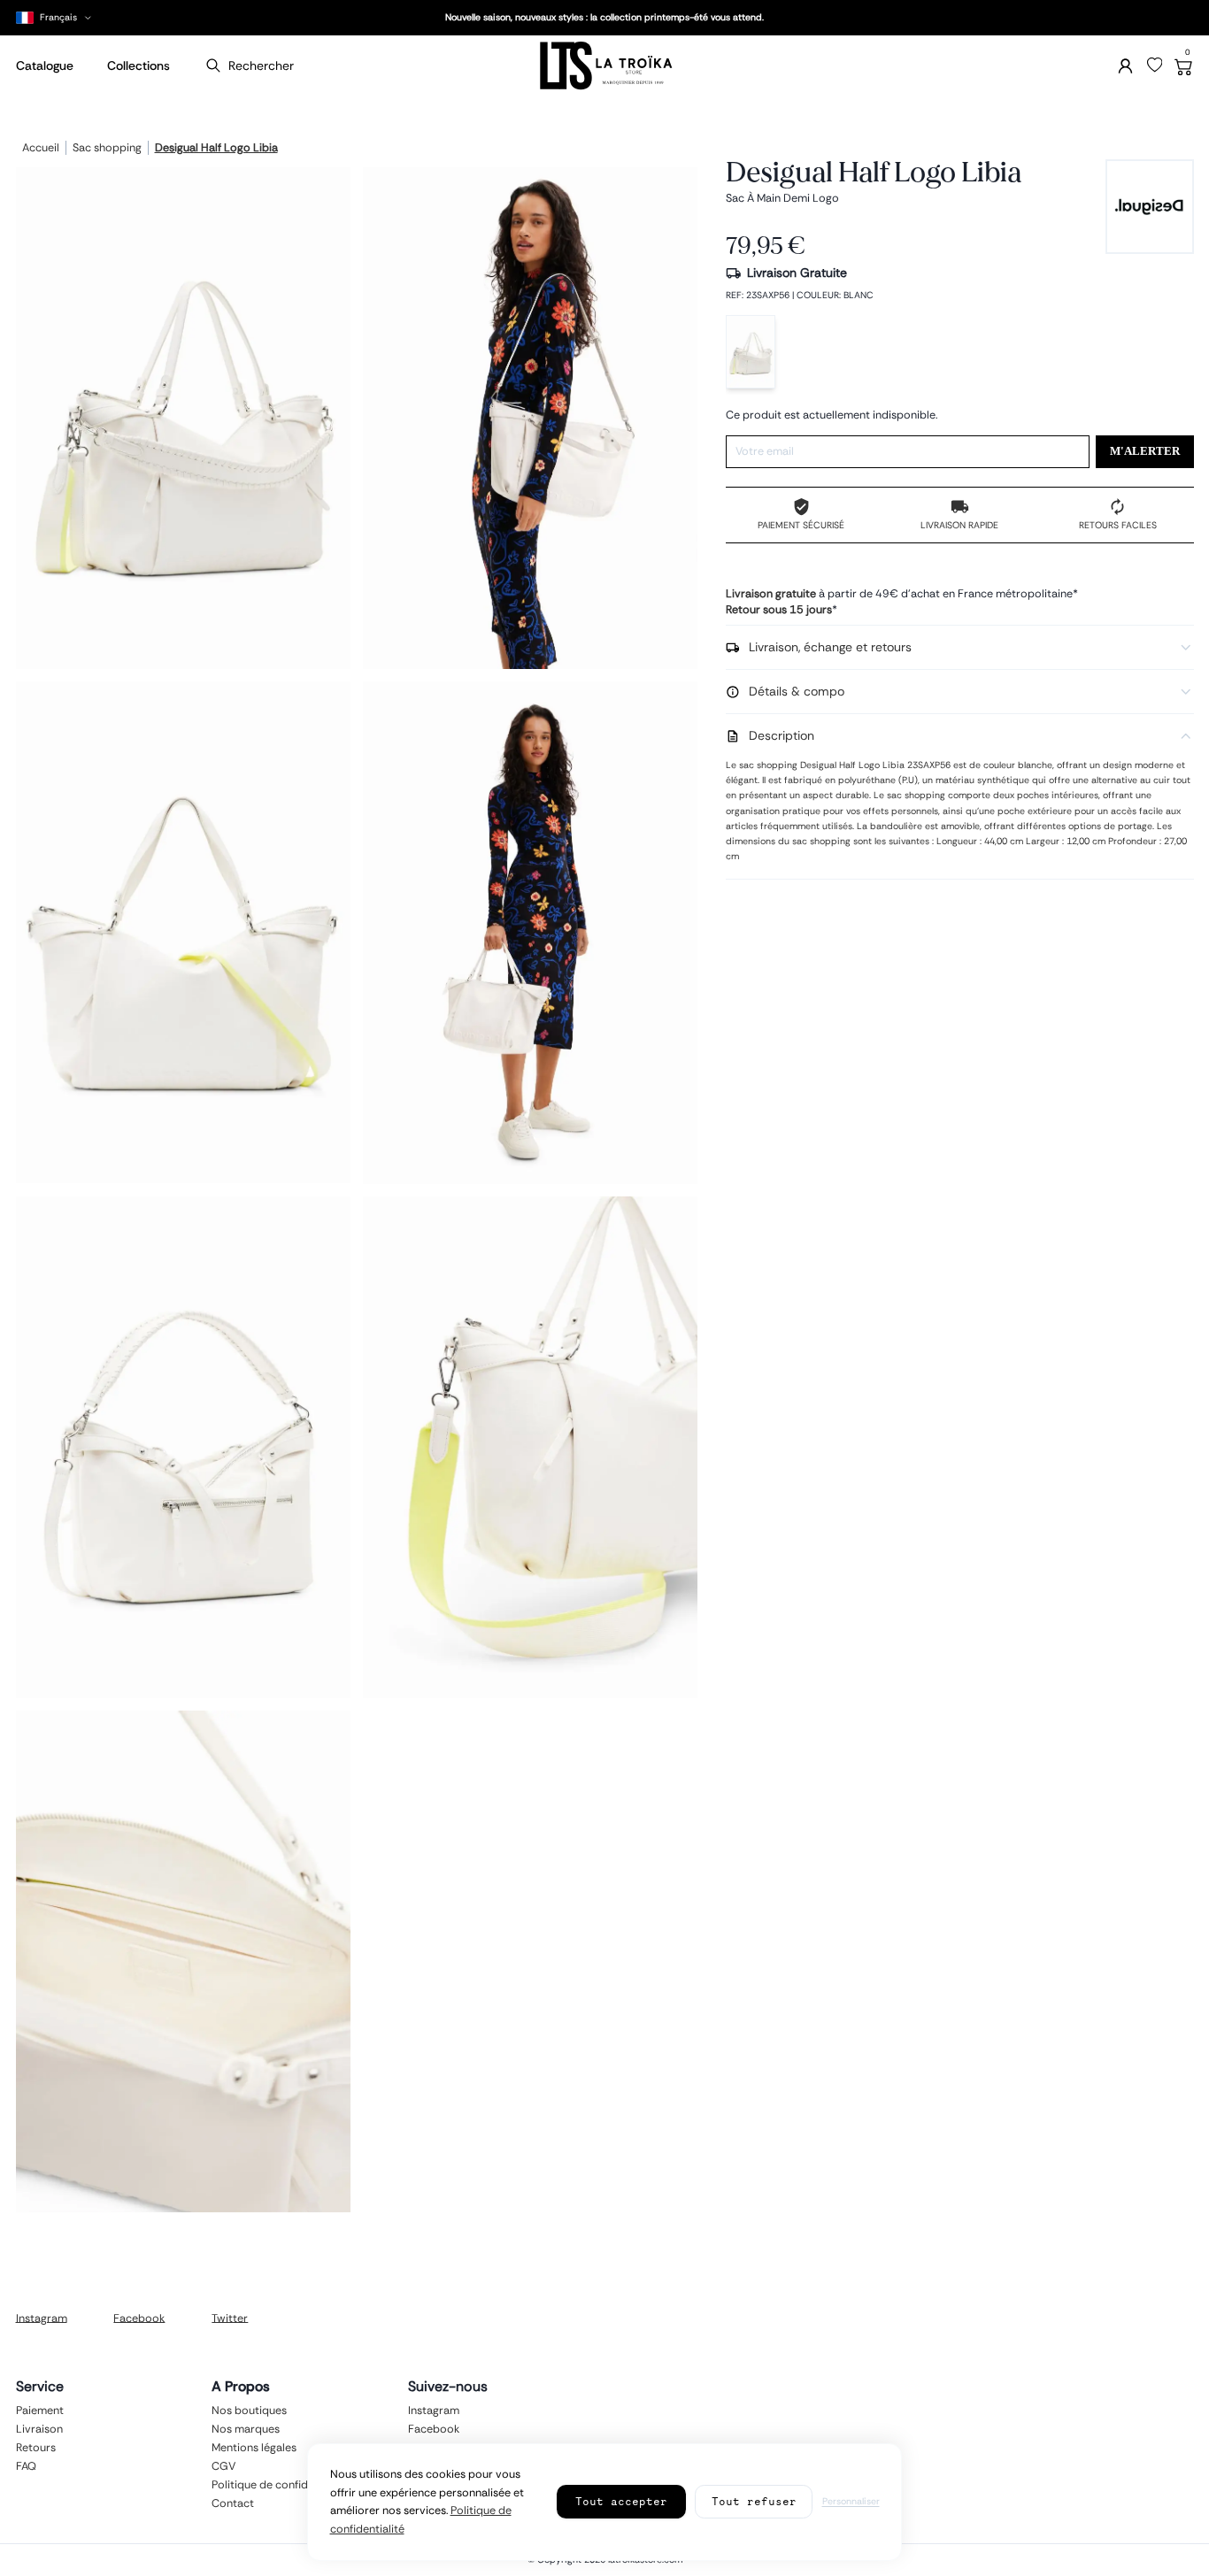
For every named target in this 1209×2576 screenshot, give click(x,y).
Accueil (41, 149)
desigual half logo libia (216, 149)
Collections (139, 65)
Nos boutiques (249, 2411)
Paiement (40, 2411)
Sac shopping (107, 149)
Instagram (42, 2318)
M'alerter (1145, 451)
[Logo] (604, 66)
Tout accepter (621, 2501)
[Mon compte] (1125, 66)
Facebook (139, 2318)
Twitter (230, 2318)
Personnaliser (851, 2501)
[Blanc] (751, 352)
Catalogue (45, 65)
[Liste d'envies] (1155, 65)
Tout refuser (754, 2501)
